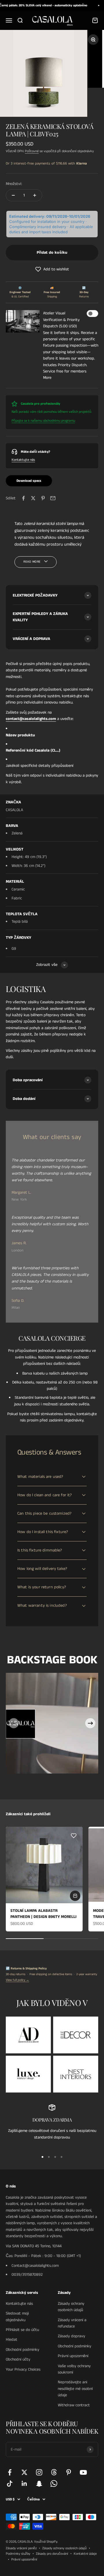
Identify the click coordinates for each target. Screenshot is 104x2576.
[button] (52, 269)
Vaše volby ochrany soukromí (74, 2369)
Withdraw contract (74, 2405)
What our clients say (52, 1137)
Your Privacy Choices (23, 2369)
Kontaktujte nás (23, 460)
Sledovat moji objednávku (17, 2317)
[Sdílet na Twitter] (33, 498)
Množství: (14, 184)
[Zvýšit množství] (35, 195)
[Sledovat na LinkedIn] (24, 2484)
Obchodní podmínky (23, 2350)
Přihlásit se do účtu (22, 2330)
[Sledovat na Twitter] (24, 2472)
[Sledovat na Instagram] (39, 2472)
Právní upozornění (73, 2356)
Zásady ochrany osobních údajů (71, 2307)
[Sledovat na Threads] (54, 2472)
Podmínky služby (18, 2554)
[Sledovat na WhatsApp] (54, 2484)
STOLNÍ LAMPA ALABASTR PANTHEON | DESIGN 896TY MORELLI (43, 1914)
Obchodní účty (18, 2359)
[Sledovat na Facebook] (10, 2472)
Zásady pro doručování (52, 2554)
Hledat (12, 2340)
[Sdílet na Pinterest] (43, 498)
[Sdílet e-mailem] (53, 498)
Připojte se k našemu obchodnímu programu (43, 421)
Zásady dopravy (71, 2336)
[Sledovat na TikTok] (10, 2484)
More (47, 378)
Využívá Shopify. (46, 2542)
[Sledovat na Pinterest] (69, 2472)
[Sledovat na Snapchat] (39, 2484)
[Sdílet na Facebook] (23, 498)
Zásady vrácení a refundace (72, 2323)
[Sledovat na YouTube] (83, 2472)
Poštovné (32, 151)
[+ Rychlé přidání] (75, 1896)
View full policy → (17, 1980)
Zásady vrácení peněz (21, 2548)
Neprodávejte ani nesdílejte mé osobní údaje (75, 2389)
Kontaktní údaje (85, 2554)
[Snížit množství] (13, 195)
